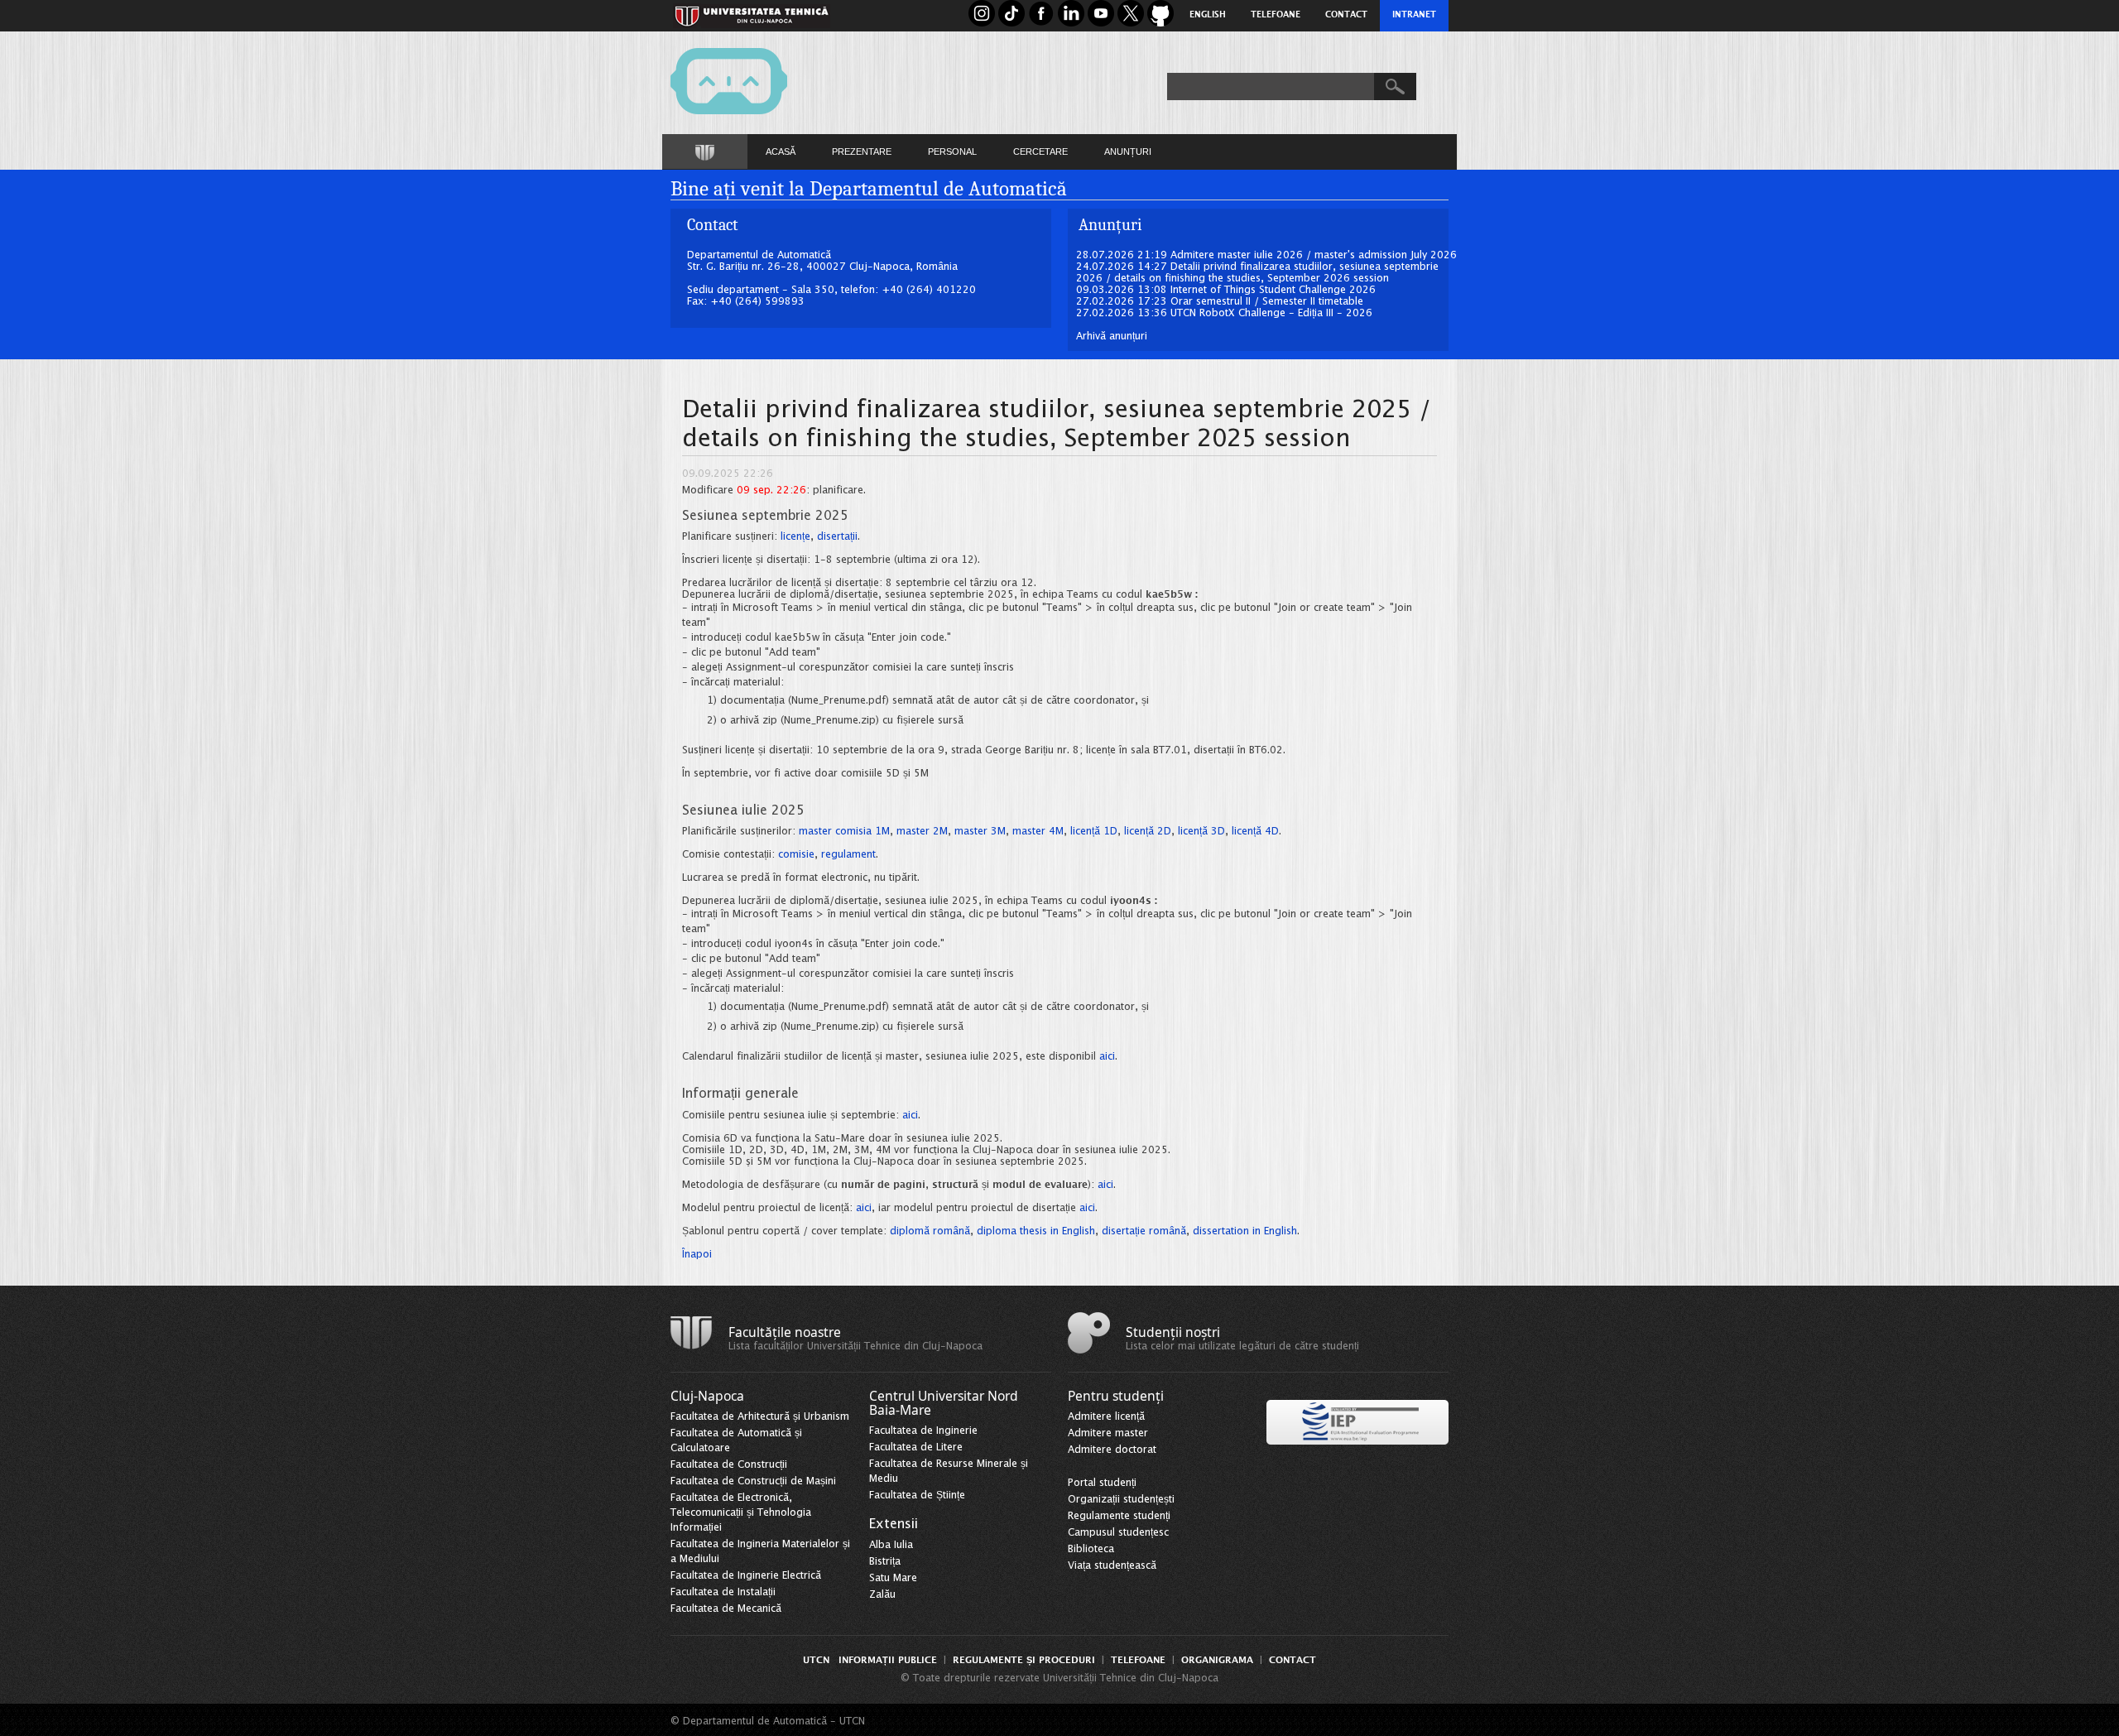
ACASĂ (781, 151)
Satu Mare (893, 1578)
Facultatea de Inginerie (923, 1431)
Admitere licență (1106, 1417)
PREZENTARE (862, 151)
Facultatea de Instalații (723, 1592)
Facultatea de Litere (916, 1447)
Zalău (882, 1595)
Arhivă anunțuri (1112, 337)
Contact (1346, 15)
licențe (795, 537)
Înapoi (697, 1255)
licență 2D (1148, 832)
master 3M (980, 832)
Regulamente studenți (1119, 1516)
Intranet (1414, 15)
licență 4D (1255, 832)
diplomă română (930, 1231)
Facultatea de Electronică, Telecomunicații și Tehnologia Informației (741, 1513)
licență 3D (1201, 832)
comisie (796, 855)
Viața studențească (1112, 1566)
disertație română (1144, 1231)
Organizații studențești (1121, 1500)
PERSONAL (952, 151)
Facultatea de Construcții (729, 1465)
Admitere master (1108, 1433)
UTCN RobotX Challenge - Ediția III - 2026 (1271, 313)
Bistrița (885, 1562)
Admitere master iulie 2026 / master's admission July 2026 (1314, 255)
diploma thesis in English (1036, 1231)
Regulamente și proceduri (1024, 1660)
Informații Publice (888, 1660)
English (1208, 15)
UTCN (816, 1660)
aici (1107, 1057)
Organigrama (1217, 1660)
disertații (837, 537)
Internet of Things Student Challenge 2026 (1273, 290)
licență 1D (1094, 832)
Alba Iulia (891, 1545)
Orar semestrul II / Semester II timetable (1267, 302)
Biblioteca (1091, 1549)
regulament (848, 855)
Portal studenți (1102, 1483)
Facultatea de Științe (917, 1496)
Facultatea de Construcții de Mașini (753, 1481)
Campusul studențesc (1118, 1533)
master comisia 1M (844, 832)
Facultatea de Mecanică (726, 1609)
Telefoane (1276, 15)
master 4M (1038, 832)
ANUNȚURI (1128, 151)
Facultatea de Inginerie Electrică (746, 1576)
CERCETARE (1040, 151)
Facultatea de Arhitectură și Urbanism (760, 1417)
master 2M (922, 832)
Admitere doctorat (1112, 1450)
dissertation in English (1245, 1231)
